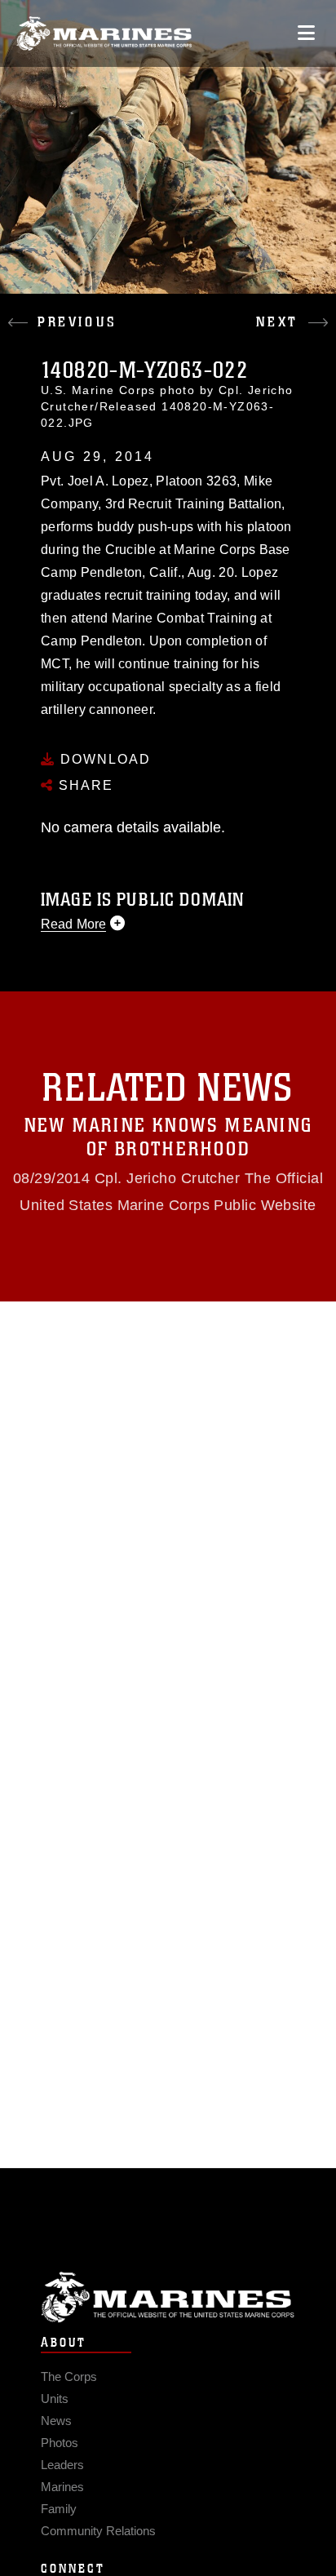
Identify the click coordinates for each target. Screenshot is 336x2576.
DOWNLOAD (103, 759)
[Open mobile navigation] (306, 33)
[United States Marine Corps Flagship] (104, 33)
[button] (84, 310)
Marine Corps (168, 2297)
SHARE (84, 785)
